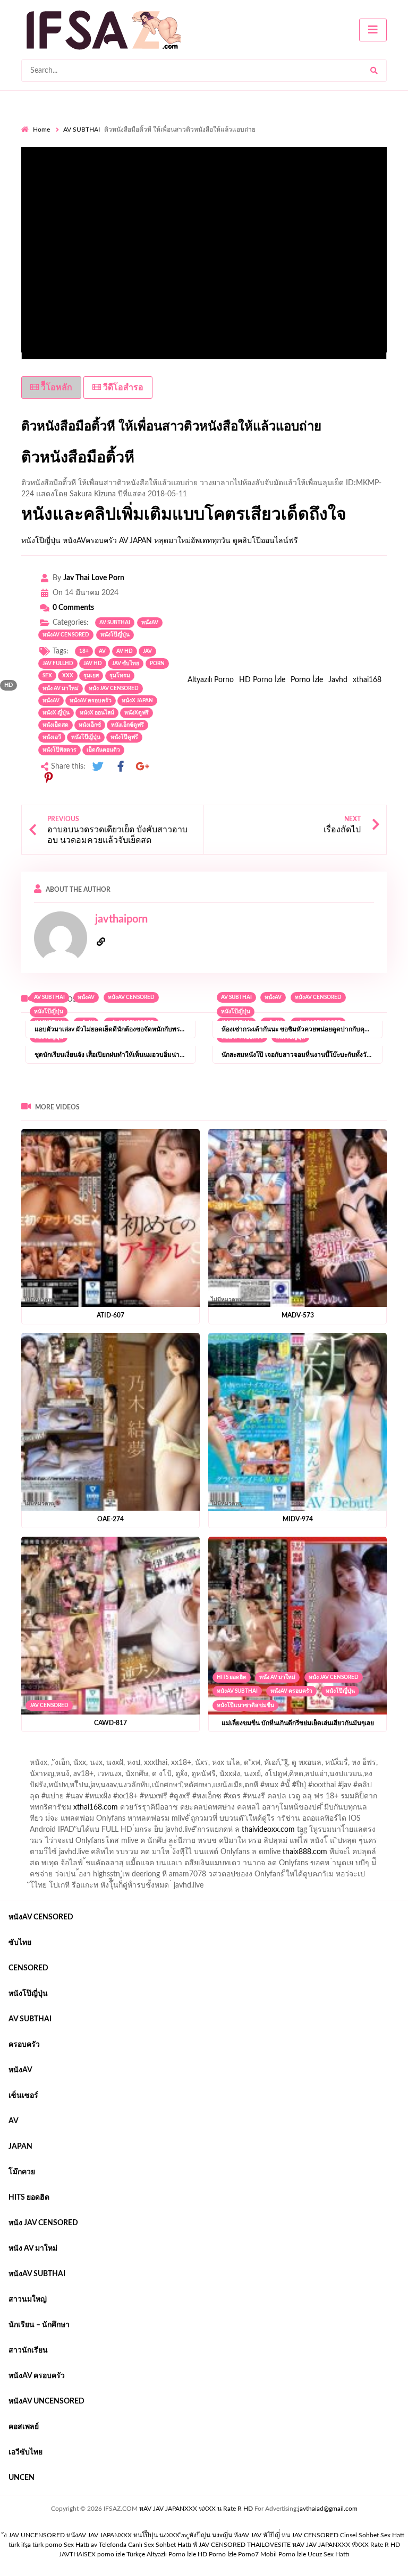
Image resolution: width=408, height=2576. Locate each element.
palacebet (125, 1788)
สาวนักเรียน (28, 2350)
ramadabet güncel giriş (160, 1765)
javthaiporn (121, 919)
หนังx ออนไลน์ (97, 713)
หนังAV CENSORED (66, 635)
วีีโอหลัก (56, 387)
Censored (28, 1968)
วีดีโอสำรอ (122, 387)
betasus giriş (383, 1843)
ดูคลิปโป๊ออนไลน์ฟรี (265, 541)
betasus (40, 1855)
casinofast (236, 1777)
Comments (73, 608)
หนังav (150, 623)
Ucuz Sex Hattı (328, 2554)
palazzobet (127, 1799)
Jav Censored (49, 1705)
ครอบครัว (24, 2045)
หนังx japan (137, 701)
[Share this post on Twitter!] (98, 767)
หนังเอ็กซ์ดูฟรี (127, 725)
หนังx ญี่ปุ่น (56, 713)
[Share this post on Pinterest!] (48, 778)
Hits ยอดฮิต (232, 1677)
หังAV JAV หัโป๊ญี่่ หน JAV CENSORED (286, 2535)
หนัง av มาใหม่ (61, 688)
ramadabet (229, 1810)
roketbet (367, 1855)
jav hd (93, 664)
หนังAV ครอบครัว (291, 1691)
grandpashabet (308, 1765)
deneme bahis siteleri (154, 1821)
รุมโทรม (120, 676)
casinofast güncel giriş (230, 1754)
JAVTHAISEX (77, 2554)
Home (41, 130)
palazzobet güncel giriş (79, 1765)
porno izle (59, 1754)
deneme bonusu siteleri (286, 1821)
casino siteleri (218, 1821)
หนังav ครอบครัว (91, 701)
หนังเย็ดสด (56, 725)
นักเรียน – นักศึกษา (39, 2325)
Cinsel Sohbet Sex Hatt (372, 2535)
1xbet (345, 1843)
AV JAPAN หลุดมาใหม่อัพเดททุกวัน (175, 541)
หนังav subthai (237, 1691)
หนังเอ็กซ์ (90, 725)
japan (20, 2147)
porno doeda (98, 1754)
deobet (245, 1799)
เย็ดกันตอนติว (103, 750)
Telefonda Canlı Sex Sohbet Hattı (145, 2545)
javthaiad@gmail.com (328, 2509)
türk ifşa (20, 2545)
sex (47, 676)
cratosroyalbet (187, 1855)
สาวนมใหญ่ (28, 2299)
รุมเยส (91, 676)
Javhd (338, 680)
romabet (330, 1855)
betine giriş (316, 1777)
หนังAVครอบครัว (90, 541)
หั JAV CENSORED (219, 2545)
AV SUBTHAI (82, 130)
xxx (68, 676)
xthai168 (367, 680)
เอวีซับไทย (25, 2452)
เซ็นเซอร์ (23, 2096)
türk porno (47, 2545)
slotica (276, 1799)
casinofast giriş (284, 1855)
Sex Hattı (76, 2545)
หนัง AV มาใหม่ (277, 1677)
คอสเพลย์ (24, 2427)
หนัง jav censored (114, 688)
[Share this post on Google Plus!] (143, 767)
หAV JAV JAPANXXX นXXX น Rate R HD (196, 2509)
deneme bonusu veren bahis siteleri (331, 1832)
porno (31, 1754)
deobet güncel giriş (259, 1788)
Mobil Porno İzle (283, 2554)
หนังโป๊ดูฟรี (124, 737)
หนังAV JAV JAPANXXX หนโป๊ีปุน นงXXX (123, 2535)
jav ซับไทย (126, 664)
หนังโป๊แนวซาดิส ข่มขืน (245, 1705)
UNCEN (22, 2478)
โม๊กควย (22, 2172)
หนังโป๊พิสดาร (59, 750)
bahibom (275, 1777)
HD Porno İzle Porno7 (228, 2554)
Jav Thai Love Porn (94, 578)
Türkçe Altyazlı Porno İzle (161, 2554)
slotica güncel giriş (304, 1754)
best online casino (134, 1843)
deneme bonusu (75, 1832)
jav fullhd (58, 664)
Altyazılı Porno (211, 680)
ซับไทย (20, 1943)
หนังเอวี (52, 737)
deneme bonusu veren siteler (303, 1810)
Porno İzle (307, 680)
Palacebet (195, 1777)
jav (147, 651)
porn (157, 664)
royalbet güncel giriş (154, 1754)
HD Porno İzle (262, 680)
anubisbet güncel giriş (241, 1765)
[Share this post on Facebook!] (121, 767)
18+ (84, 651)
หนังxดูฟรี (137, 713)
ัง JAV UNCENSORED (34, 2535)
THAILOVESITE (269, 2545)
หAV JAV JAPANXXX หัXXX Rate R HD (346, 2545)
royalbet (88, 1799)
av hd (125, 651)
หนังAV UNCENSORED (46, 2401)
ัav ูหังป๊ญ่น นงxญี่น (207, 2535)
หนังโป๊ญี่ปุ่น (41, 541)
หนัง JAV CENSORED (334, 1677)
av (102, 651)
